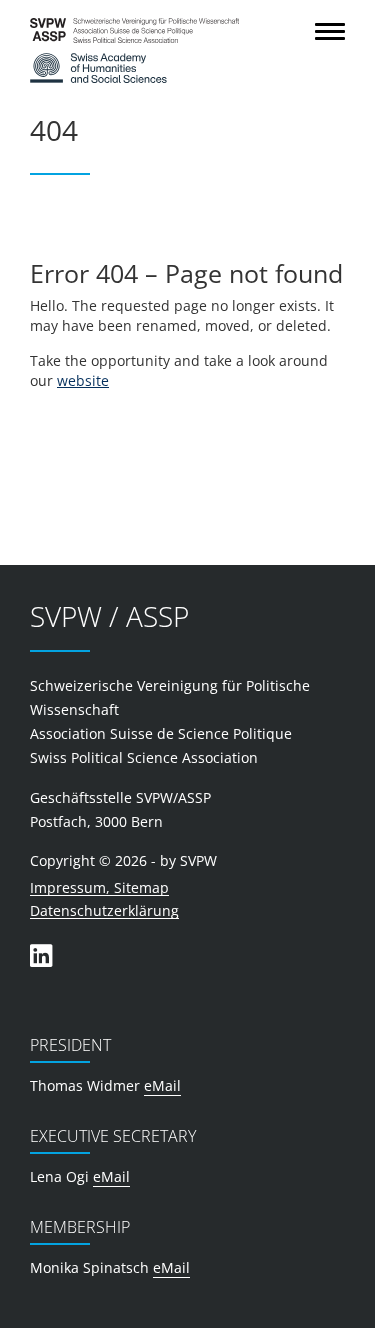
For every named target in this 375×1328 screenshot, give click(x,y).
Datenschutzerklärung (104, 911)
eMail (162, 1085)
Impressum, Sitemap (99, 888)
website (83, 380)
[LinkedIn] (41, 955)
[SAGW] (157, 68)
